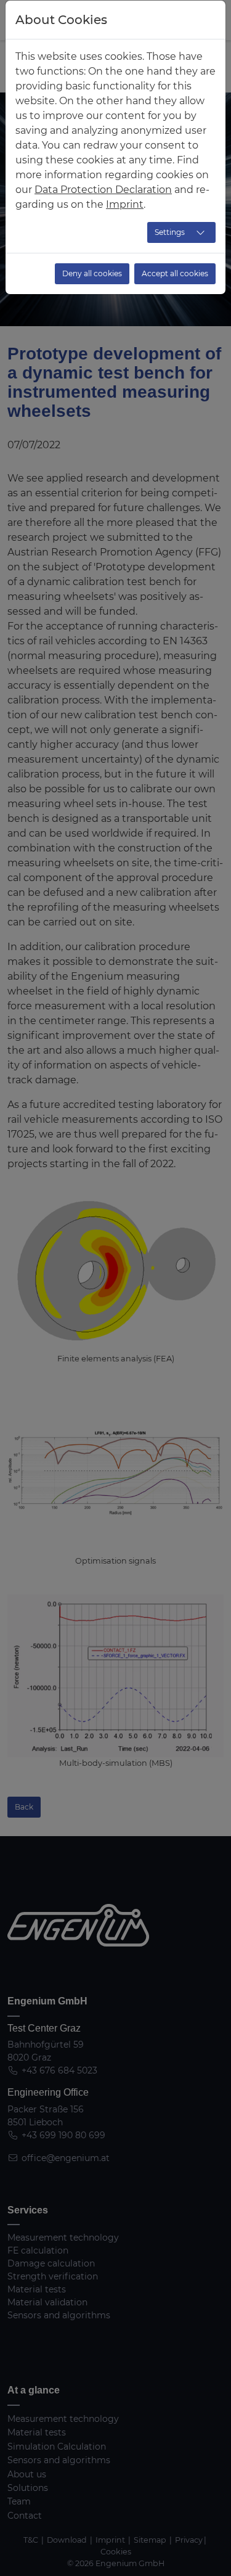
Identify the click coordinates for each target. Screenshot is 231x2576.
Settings (170, 232)
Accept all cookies (175, 273)
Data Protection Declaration (103, 190)
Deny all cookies (92, 273)
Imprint (125, 204)
